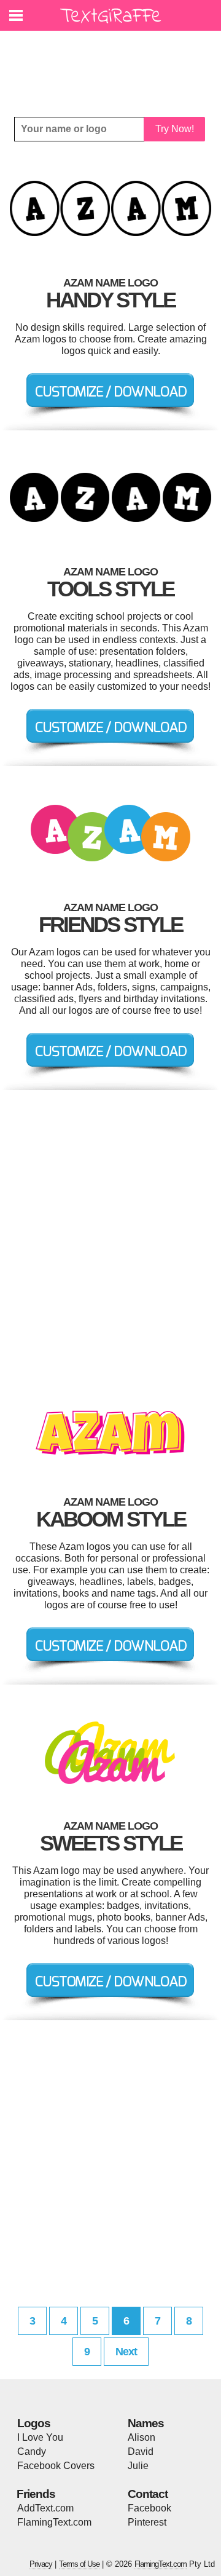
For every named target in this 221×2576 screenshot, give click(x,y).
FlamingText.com (54, 2522)
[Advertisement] (114, 65)
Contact (148, 2494)
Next (126, 2352)
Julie (138, 2466)
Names (146, 2423)
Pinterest (147, 2522)
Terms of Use (79, 2564)
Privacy (41, 2564)
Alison (142, 2437)
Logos (34, 2423)
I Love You (40, 2437)
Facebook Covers (56, 2466)
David (141, 2452)
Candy (32, 2452)
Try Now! (175, 129)
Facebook (149, 2508)
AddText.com (45, 2508)
